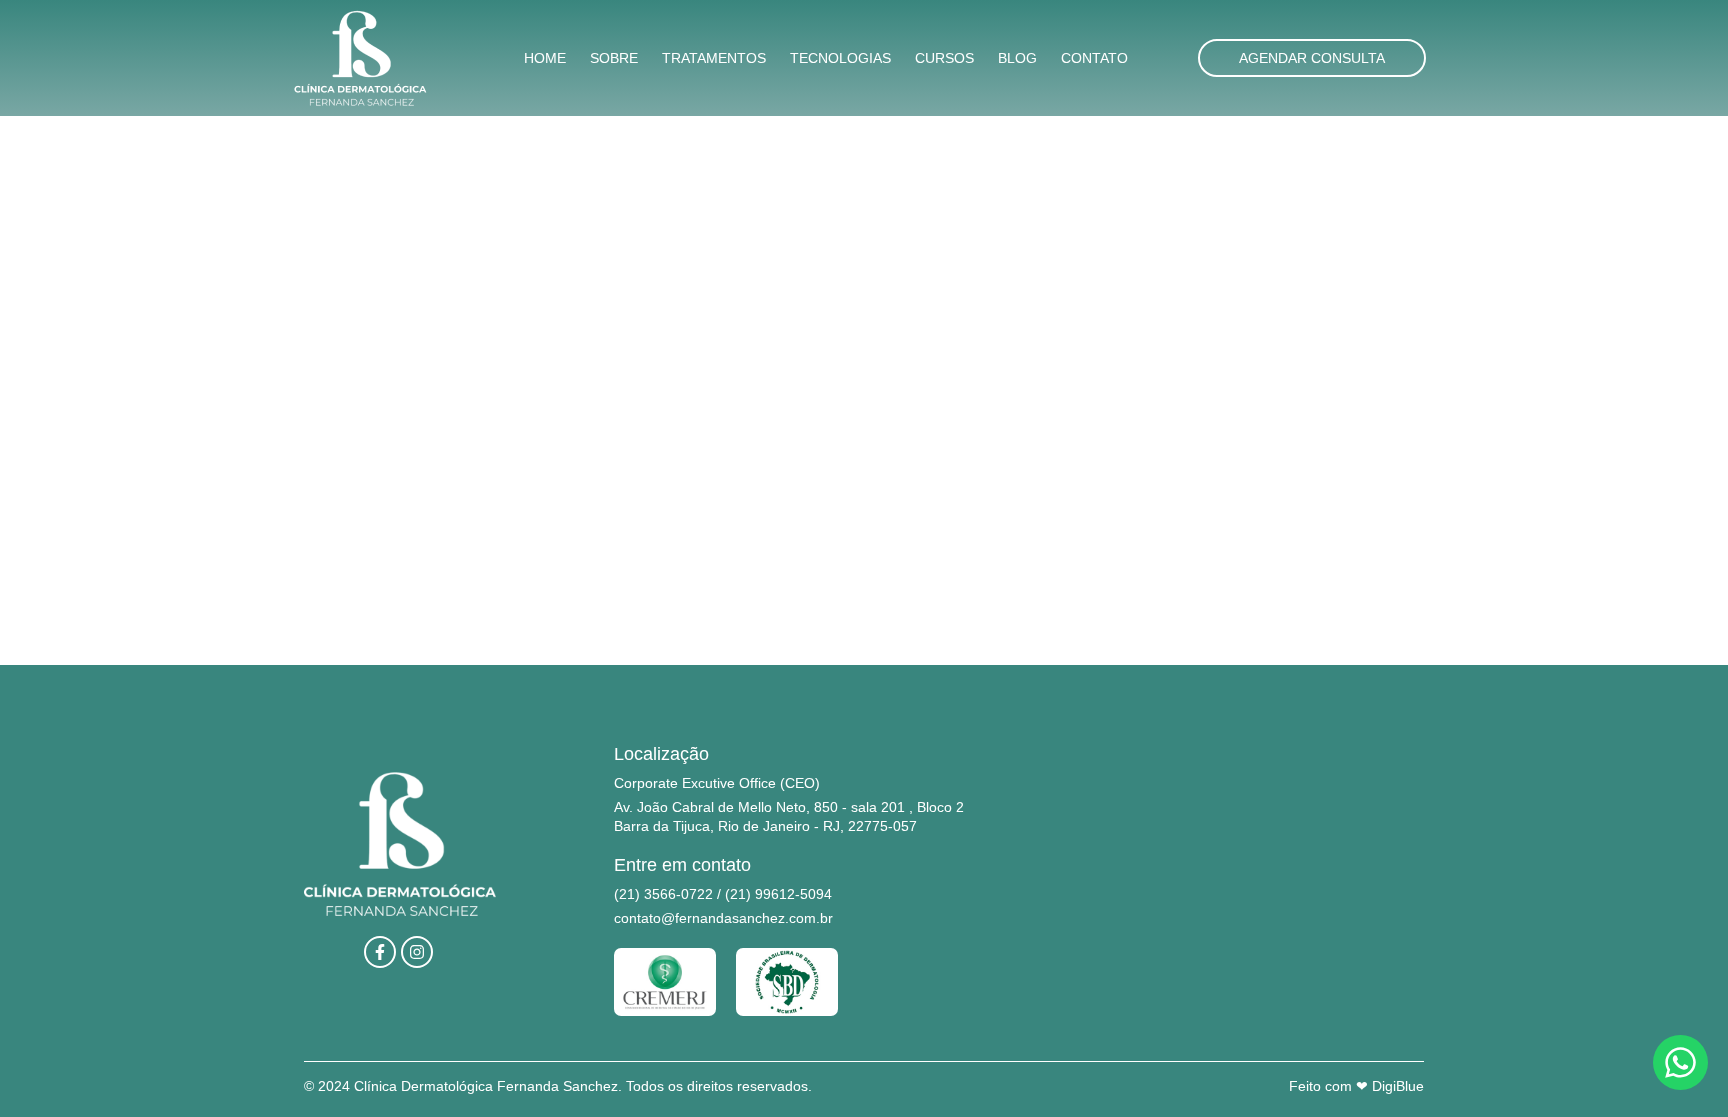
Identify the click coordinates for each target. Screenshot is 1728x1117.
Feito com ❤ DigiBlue (1356, 1086)
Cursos (944, 58)
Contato (1094, 58)
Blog (1017, 58)
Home (545, 58)
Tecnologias (840, 58)
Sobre (614, 58)
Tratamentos (714, 58)
